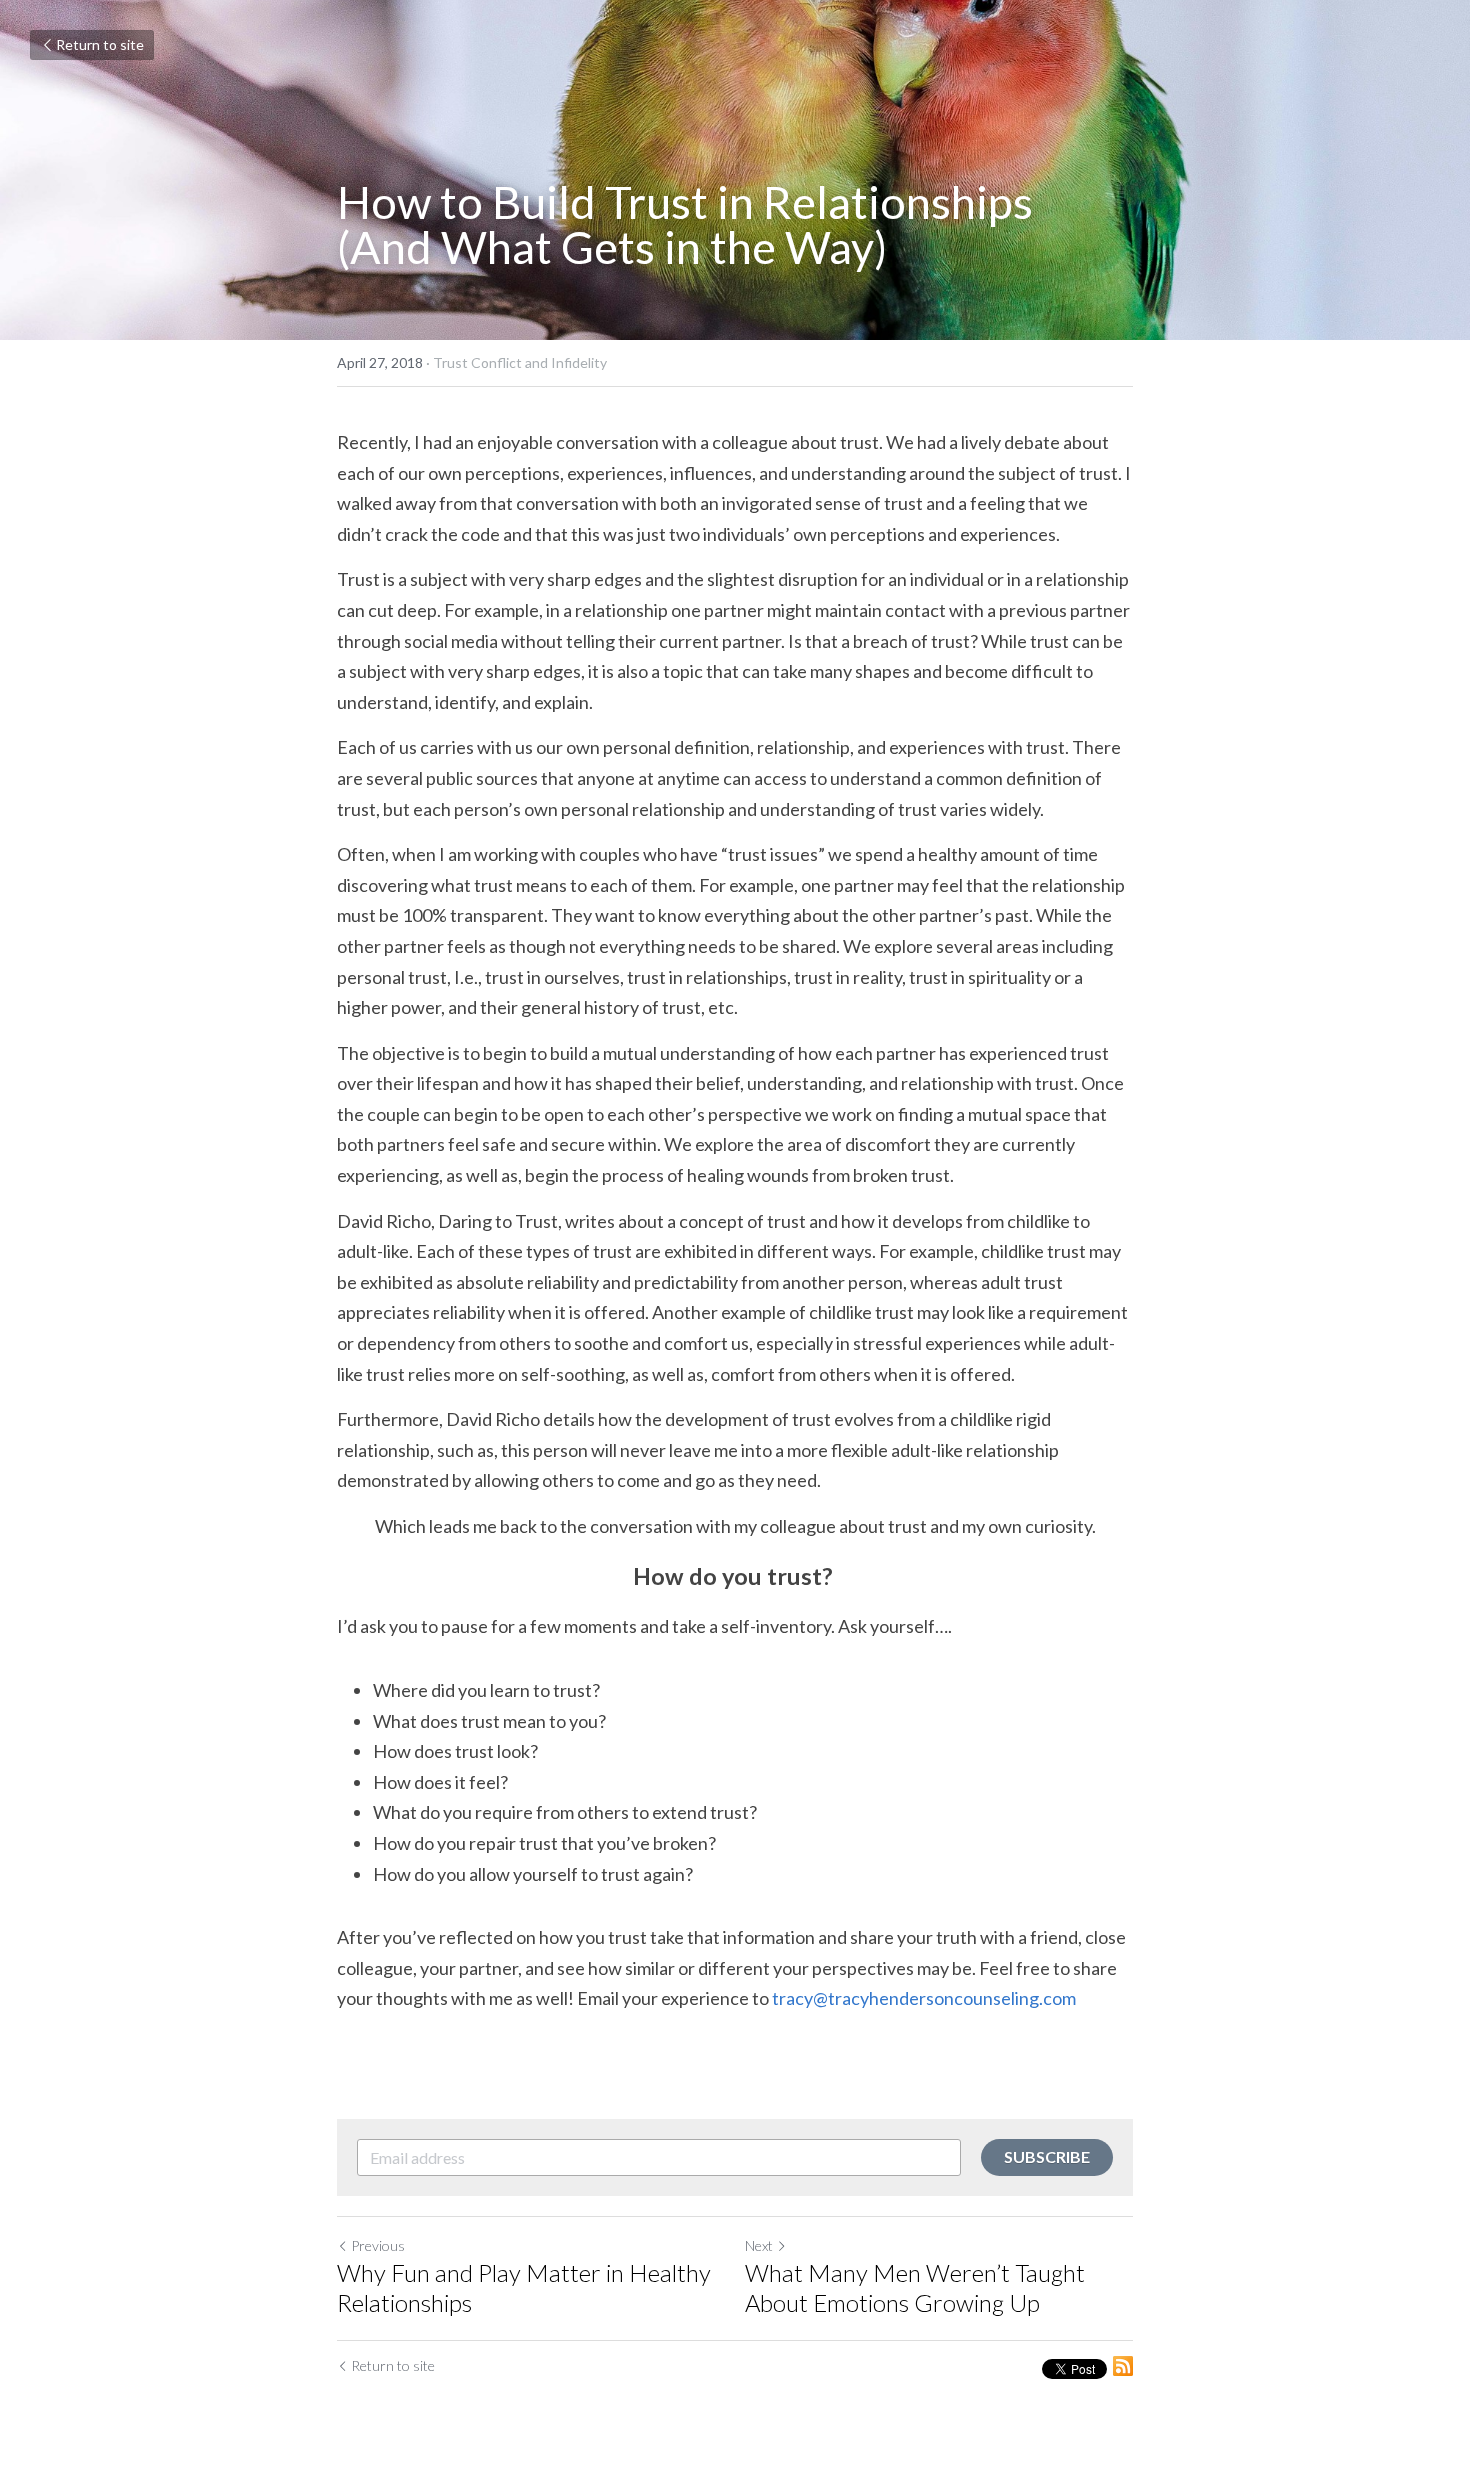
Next (759, 2245)
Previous (378, 2245)
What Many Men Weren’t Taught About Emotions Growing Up (915, 2287)
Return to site (100, 44)
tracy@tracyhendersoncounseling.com (924, 1998)
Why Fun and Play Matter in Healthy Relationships (524, 2287)
